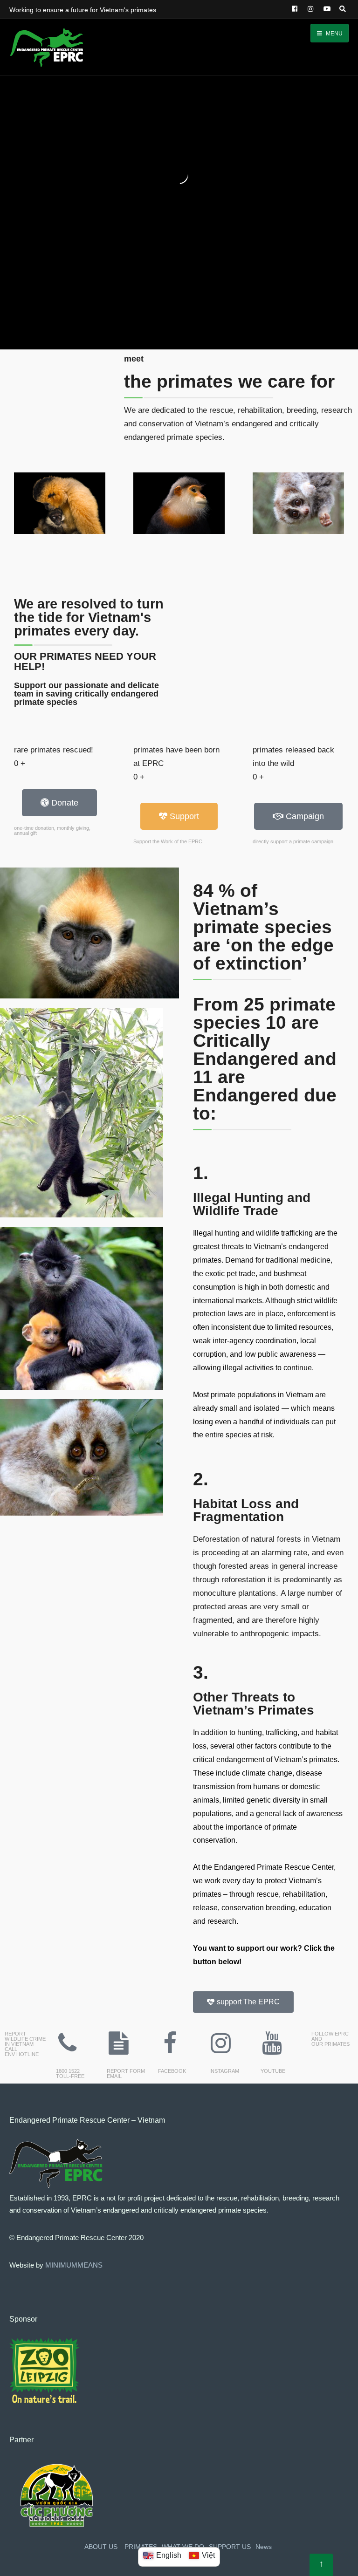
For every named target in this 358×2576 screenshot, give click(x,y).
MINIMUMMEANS (74, 2265)
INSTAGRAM (224, 2071)
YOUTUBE (273, 2071)
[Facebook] (294, 9)
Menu (334, 34)
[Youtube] (272, 2043)
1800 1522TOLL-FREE (70, 2074)
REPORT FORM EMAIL (126, 2074)
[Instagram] (310, 9)
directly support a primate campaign (293, 841)
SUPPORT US (230, 2547)
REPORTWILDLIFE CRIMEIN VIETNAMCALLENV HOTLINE (25, 2044)
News (264, 2547)
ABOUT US (101, 2547)
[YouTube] (325, 9)
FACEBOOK (172, 2071)
